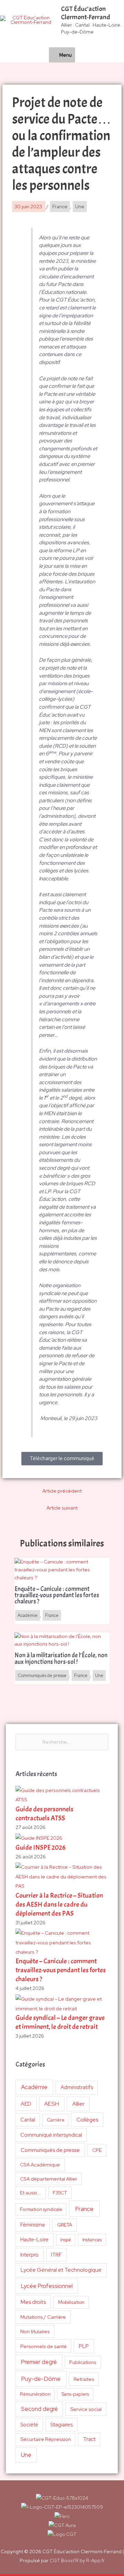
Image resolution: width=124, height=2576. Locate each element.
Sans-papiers (75, 2394)
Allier (78, 2104)
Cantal (28, 2120)
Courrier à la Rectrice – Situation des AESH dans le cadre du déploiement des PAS (59, 1904)
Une (26, 2455)
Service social (86, 2409)
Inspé (66, 2240)
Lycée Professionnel (47, 2286)
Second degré (39, 2409)
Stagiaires (61, 2425)
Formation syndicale (41, 2209)
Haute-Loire (34, 2240)
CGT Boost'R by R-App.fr (77, 2560)
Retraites (84, 2379)
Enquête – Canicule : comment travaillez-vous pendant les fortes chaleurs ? (61, 1970)
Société (29, 2425)
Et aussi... (30, 2193)
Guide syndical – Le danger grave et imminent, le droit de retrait (60, 2022)
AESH (51, 2104)
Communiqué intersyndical (51, 2135)
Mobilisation (71, 2302)
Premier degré (39, 2362)
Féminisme (33, 2225)
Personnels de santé (44, 2346)
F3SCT (60, 2193)
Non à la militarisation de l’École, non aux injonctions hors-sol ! (61, 1659)
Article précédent (62, 1491)
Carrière (56, 2120)
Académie (34, 2087)
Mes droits (33, 2302)
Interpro (29, 2255)
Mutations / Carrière (43, 2317)
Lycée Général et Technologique (61, 2270)
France (84, 2209)
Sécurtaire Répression (46, 2439)
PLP (84, 2346)
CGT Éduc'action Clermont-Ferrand (86, 13)
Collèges (87, 2120)
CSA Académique (40, 2165)
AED (26, 2104)
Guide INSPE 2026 (41, 1847)
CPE (97, 2150)
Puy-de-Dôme (41, 2379)
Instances (92, 2240)
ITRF (56, 2255)
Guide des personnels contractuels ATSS (44, 1814)
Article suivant (62, 1508)
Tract (89, 2439)
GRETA (65, 2225)
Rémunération (35, 2394)
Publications (83, 2362)
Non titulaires (35, 2331)
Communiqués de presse (50, 2150)
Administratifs (77, 2087)
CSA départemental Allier (49, 2179)
